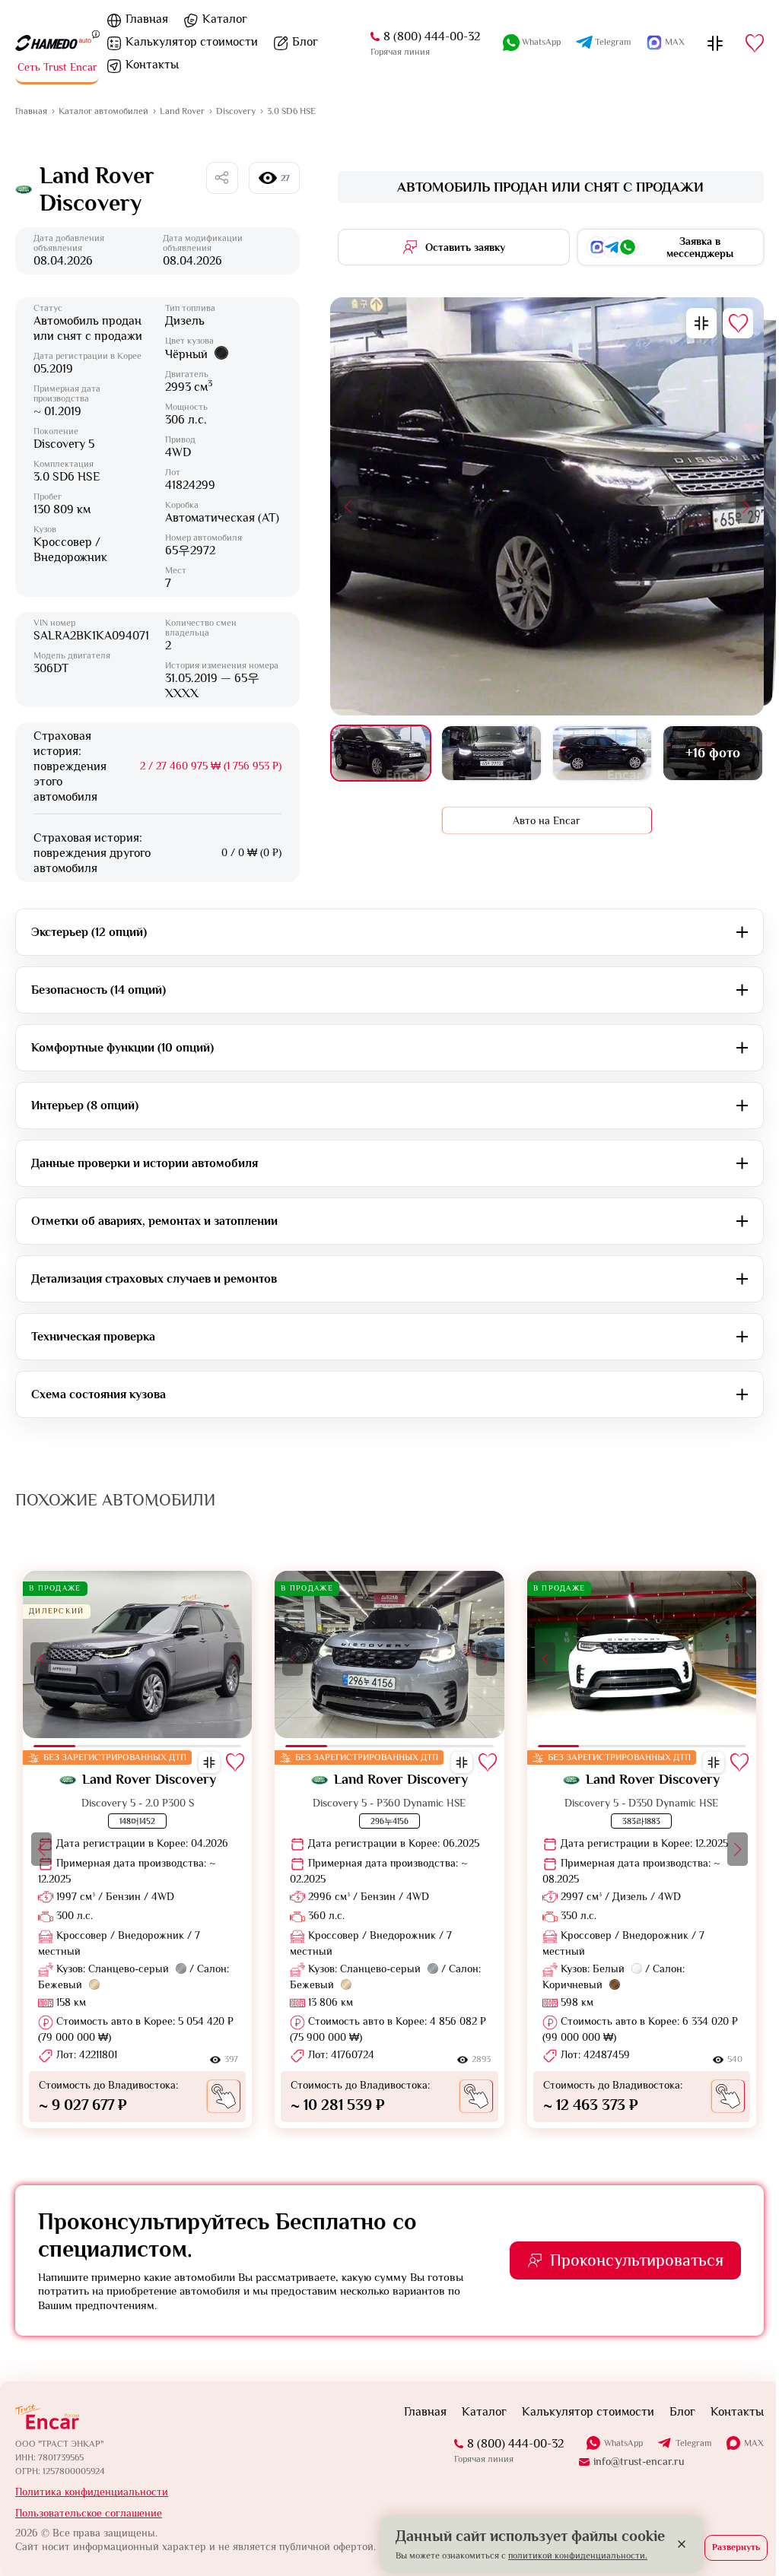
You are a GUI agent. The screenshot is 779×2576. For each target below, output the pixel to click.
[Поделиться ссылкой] (222, 178)
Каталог (225, 19)
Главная (147, 19)
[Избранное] (747, 43)
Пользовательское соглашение (89, 2513)
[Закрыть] (674, 2544)
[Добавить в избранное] (738, 323)
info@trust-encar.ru (639, 2461)
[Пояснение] (96, 33)
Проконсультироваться (637, 2260)
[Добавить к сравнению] (701, 323)
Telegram (605, 42)
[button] (348, 506)
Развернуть (728, 2547)
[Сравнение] (707, 43)
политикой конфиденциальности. (570, 2555)
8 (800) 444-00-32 (424, 36)
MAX (667, 42)
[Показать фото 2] (491, 753)
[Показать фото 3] (603, 753)
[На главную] (53, 43)
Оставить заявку (465, 247)
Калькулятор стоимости (192, 42)
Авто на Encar (547, 820)
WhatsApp (534, 42)
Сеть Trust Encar (57, 67)
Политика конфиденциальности (92, 2492)
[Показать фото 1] (381, 753)
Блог (305, 42)
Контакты (737, 2412)
